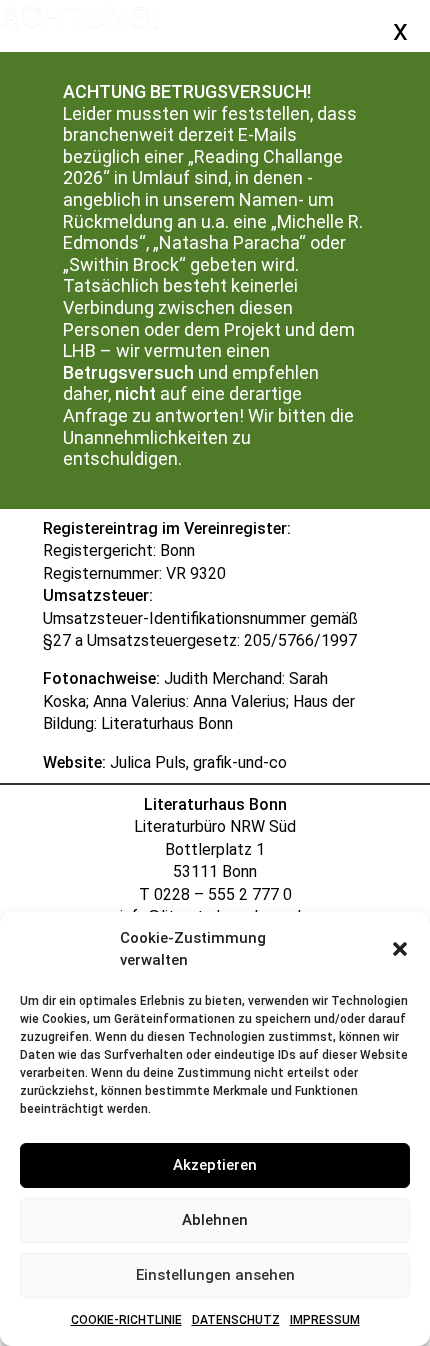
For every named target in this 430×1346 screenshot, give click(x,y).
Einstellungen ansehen (215, 1275)
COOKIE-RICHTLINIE (126, 1320)
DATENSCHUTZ (236, 1320)
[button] (400, 949)
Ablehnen (215, 1220)
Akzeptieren (215, 1165)
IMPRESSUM (325, 1320)
